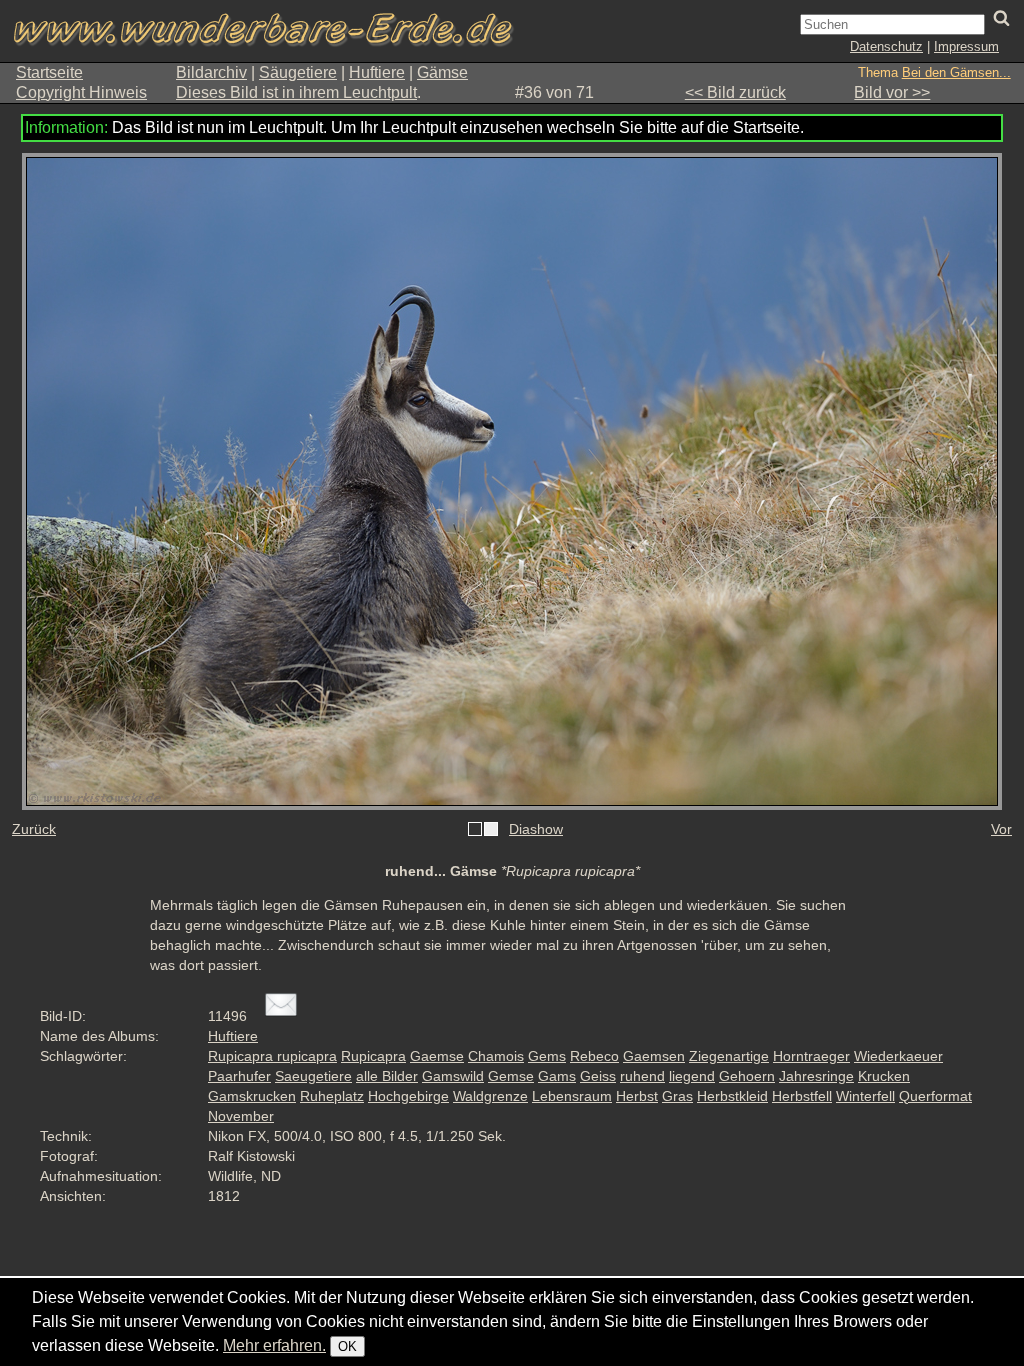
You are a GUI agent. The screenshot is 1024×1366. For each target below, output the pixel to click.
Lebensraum (572, 1096)
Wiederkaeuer (898, 1056)
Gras (677, 1096)
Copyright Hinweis (81, 92)
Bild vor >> (892, 92)
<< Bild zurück (735, 92)
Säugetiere (298, 72)
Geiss (598, 1076)
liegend (692, 1076)
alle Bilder (387, 1076)
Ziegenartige (729, 1056)
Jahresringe (816, 1076)
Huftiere (377, 72)
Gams (557, 1076)
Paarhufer (239, 1076)
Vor (1001, 829)
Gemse (511, 1076)
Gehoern (747, 1076)
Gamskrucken (252, 1096)
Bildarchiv (211, 72)
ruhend (642, 1076)
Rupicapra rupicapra (272, 1056)
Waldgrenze (490, 1096)
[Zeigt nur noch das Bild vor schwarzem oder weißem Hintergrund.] (483, 830)
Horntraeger (811, 1056)
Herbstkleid (732, 1096)
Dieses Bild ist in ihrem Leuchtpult (296, 92)
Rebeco (594, 1056)
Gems (547, 1056)
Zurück (34, 829)
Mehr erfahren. (274, 1345)
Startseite (49, 72)
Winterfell (865, 1096)
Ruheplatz (332, 1096)
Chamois (496, 1056)
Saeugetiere (313, 1076)
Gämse (442, 72)
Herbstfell (802, 1096)
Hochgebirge (408, 1096)
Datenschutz (886, 46)
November (241, 1116)
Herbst (637, 1096)
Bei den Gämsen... (956, 72)
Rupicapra (373, 1056)
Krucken (884, 1076)
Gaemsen (654, 1056)
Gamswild (453, 1076)
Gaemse (437, 1056)
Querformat (935, 1096)
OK (347, 1346)
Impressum (966, 46)
